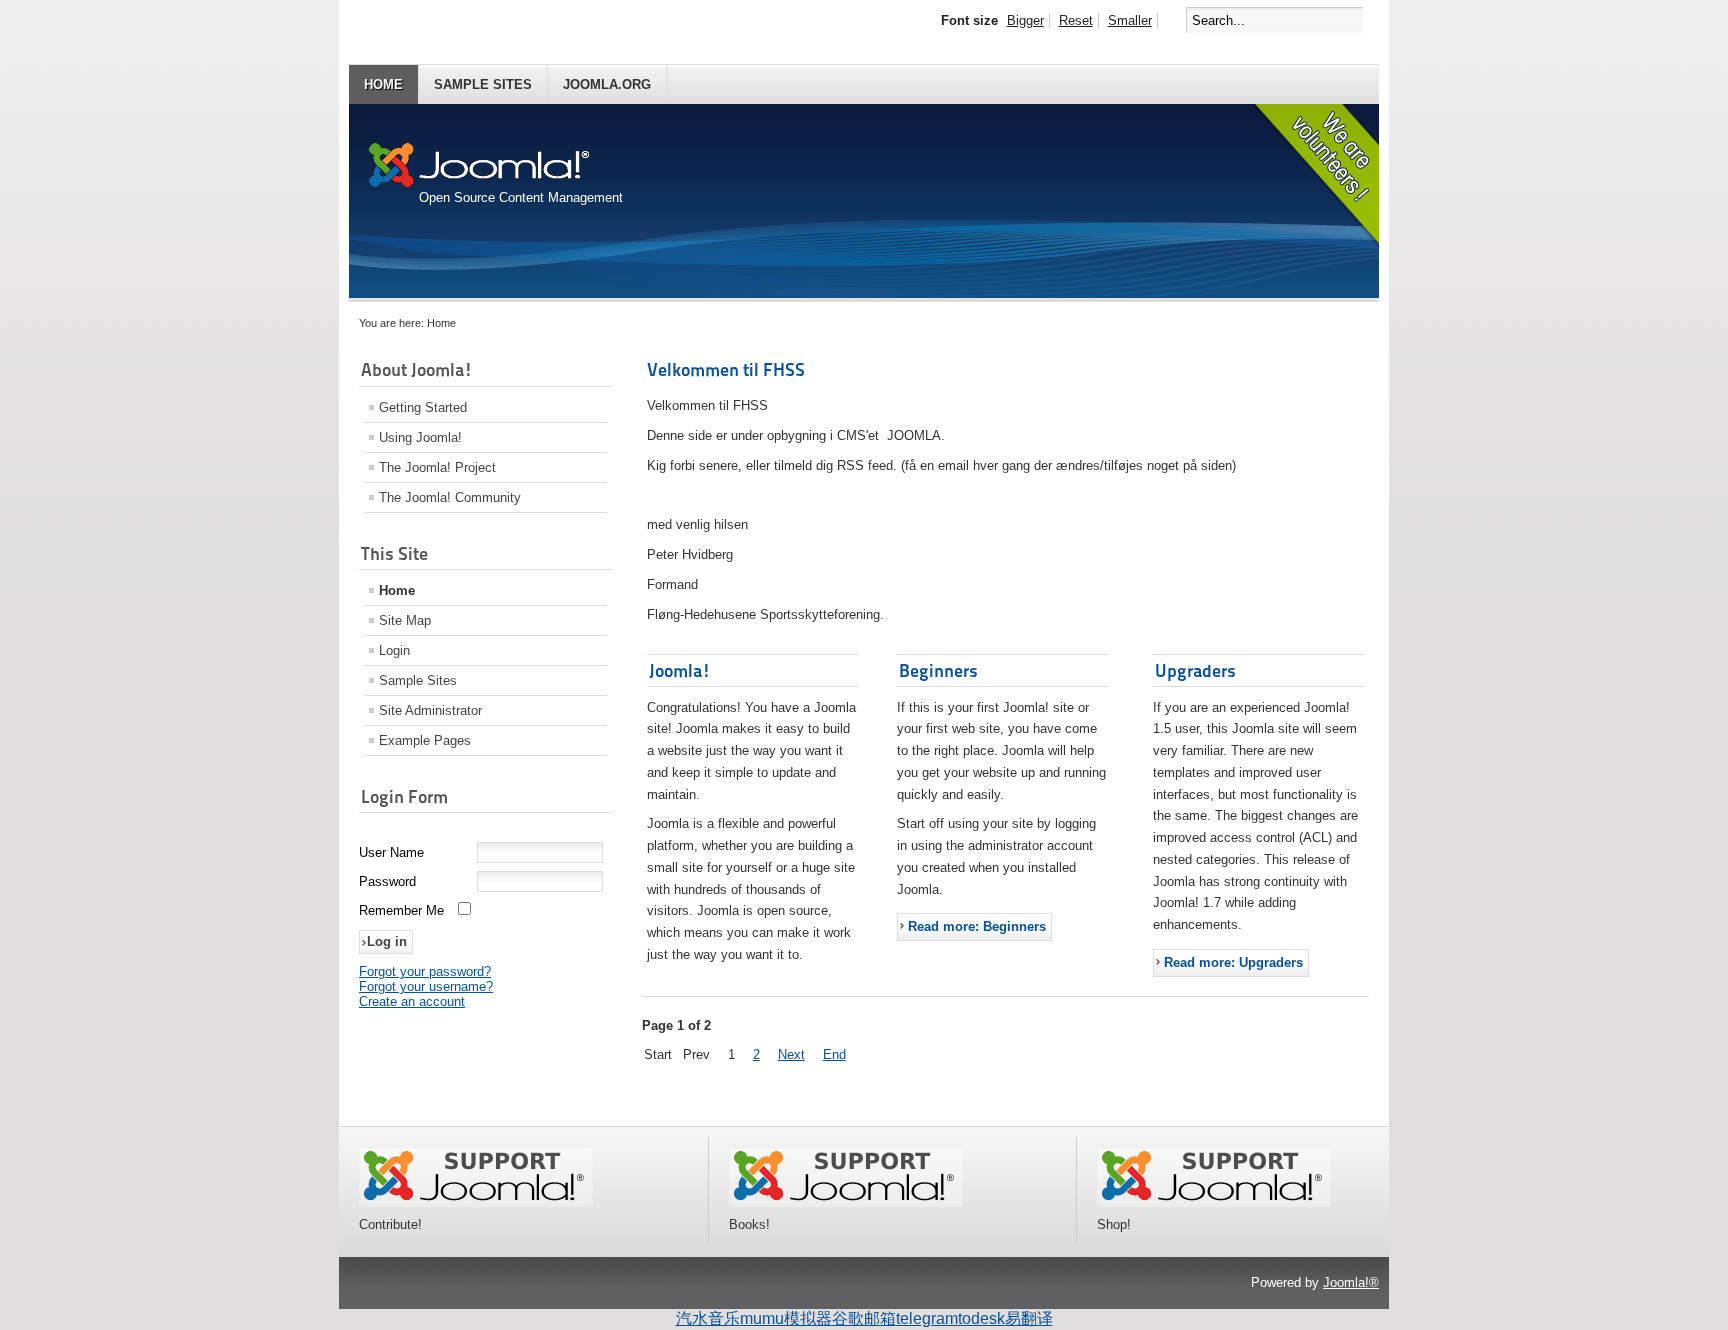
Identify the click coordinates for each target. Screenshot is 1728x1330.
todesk (981, 1318)
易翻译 (1029, 1318)
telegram (927, 1318)
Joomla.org (607, 84)
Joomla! (680, 670)
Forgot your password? (425, 971)
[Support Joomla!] (476, 1202)
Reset (1076, 20)
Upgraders (1195, 670)
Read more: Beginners (977, 926)
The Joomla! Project (437, 467)
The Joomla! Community (450, 497)
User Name (391, 852)
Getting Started (423, 407)
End (834, 1054)
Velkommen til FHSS (726, 369)
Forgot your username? (426, 986)
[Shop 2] (1214, 1202)
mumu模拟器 (786, 1318)
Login (394, 650)
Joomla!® (1351, 1282)
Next (791, 1054)
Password (387, 881)
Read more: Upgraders (1233, 962)
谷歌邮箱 (864, 1318)
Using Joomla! (420, 437)
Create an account (412, 1001)
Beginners (938, 670)
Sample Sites (483, 84)
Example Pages (425, 740)
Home (383, 84)
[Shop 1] (846, 1202)
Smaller (1130, 20)
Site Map (405, 620)
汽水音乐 (708, 1318)
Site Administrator (430, 710)
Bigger (1025, 20)
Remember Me (401, 910)
